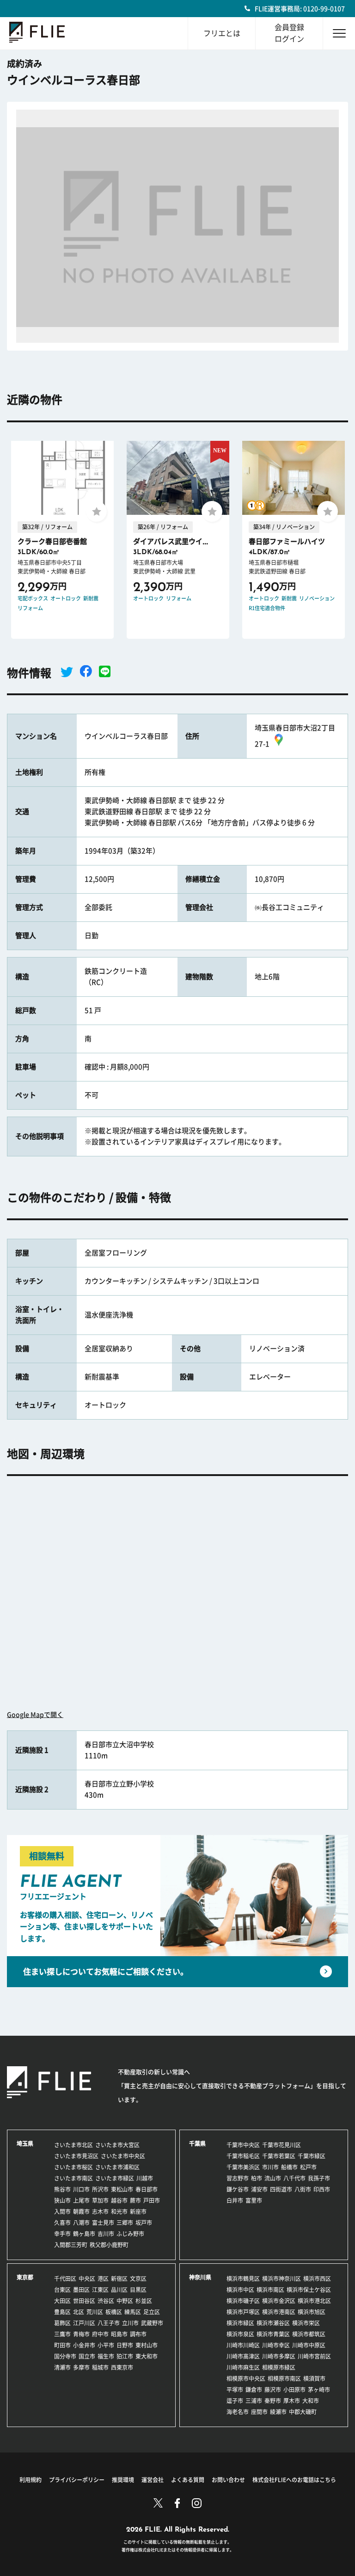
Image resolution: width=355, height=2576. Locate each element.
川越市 (145, 2178)
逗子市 (235, 2401)
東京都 (25, 2277)
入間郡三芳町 (71, 2245)
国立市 (87, 2356)
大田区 (62, 2301)
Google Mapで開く (35, 1715)
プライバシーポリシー (77, 2480)
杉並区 (144, 2301)
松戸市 (308, 2167)
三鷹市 (62, 2334)
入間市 (62, 2212)
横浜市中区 (240, 2290)
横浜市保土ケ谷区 (309, 2290)
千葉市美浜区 (243, 2167)
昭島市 (119, 2334)
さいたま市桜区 (73, 2167)
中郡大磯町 (303, 2412)
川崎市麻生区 (243, 2367)
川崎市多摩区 (279, 2356)
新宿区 (119, 2279)
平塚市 (235, 2390)
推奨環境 (123, 2480)
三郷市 (125, 2223)
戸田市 (152, 2200)
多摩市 (81, 2367)
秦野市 (273, 2401)
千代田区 (65, 2279)
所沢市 (100, 2189)
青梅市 (81, 2334)
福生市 (106, 2356)
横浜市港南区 (279, 2312)
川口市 (81, 2189)
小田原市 (294, 2390)
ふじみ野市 (130, 2234)
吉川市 (106, 2234)
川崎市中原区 (309, 2345)
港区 (103, 2279)
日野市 (125, 2345)
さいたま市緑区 (115, 2178)
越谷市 (119, 2200)
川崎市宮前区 (314, 2356)
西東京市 (122, 2367)
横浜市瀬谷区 (273, 2323)
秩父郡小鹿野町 (109, 2245)
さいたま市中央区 (123, 2156)
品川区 (119, 2290)
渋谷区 (106, 2301)
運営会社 (153, 2480)
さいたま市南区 (73, 2178)
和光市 (119, 2212)
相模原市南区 (284, 2378)
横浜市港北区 (314, 2301)
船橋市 (289, 2167)
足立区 (152, 2312)
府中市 (100, 2334)
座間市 (259, 2412)
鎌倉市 (254, 2390)
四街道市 (281, 2189)
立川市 (130, 2323)
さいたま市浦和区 (117, 2167)
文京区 (138, 2279)
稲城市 (100, 2367)
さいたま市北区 (73, 2145)
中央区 (87, 2279)
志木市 (100, 2212)
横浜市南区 (270, 2290)
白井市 (235, 2200)
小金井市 (84, 2345)
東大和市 (147, 2356)
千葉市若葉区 (279, 2156)
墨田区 (81, 2290)
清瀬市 (62, 2367)
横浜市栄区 (306, 2323)
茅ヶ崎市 (319, 2390)
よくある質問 (188, 2480)
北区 (79, 2312)
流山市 (273, 2178)
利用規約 (31, 2480)
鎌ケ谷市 (238, 2189)
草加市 (100, 2200)
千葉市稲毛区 (243, 2156)
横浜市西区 (317, 2279)
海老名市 (238, 2412)
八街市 (303, 2189)
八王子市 (109, 2323)
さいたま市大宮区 (117, 2145)
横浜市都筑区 (309, 2334)
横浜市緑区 (240, 2323)
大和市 (311, 2401)
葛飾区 (62, 2323)
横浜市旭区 (312, 2312)
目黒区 (138, 2290)
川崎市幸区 (276, 2345)
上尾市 (81, 2200)
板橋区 (114, 2312)
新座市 (138, 2212)
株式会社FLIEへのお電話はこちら (294, 2480)
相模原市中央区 (246, 2378)
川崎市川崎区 (243, 2345)
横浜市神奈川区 (282, 2279)
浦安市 (259, 2189)
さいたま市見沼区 (76, 2156)
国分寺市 (65, 2356)
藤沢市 (273, 2390)
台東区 (62, 2290)
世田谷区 (84, 2301)
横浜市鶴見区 (243, 2279)
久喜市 (62, 2223)
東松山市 (122, 2189)
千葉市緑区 (312, 2156)
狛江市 (125, 2356)
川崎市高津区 (243, 2356)
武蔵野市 (152, 2323)
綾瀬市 (278, 2412)
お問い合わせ (228, 2480)
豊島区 (62, 2312)
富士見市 (103, 2223)
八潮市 (81, 2223)
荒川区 (95, 2312)
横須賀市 (314, 2378)
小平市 (106, 2345)
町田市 (62, 2345)
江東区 (100, 2290)
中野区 (125, 2301)
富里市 (254, 2200)
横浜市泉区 (240, 2334)
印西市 (322, 2189)
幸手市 (62, 2234)
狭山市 (62, 2200)
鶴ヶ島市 (84, 2234)
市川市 (270, 2167)
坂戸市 (144, 2223)
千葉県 (197, 2144)
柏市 (257, 2178)
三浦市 (254, 2401)
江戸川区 (84, 2323)
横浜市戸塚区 (243, 2312)
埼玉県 (25, 2144)
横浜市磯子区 (243, 2301)
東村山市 (147, 2345)
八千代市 (294, 2178)
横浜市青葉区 (273, 2334)
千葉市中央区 (243, 2145)
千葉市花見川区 (282, 2145)
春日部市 (147, 2189)
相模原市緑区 (279, 2367)
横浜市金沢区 (279, 2301)
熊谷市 (62, 2189)
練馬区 (133, 2312)
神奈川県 (200, 2277)
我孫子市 (319, 2178)
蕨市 (135, 2200)
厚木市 (292, 2401)
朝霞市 (81, 2212)
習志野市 (238, 2178)
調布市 (138, 2334)
